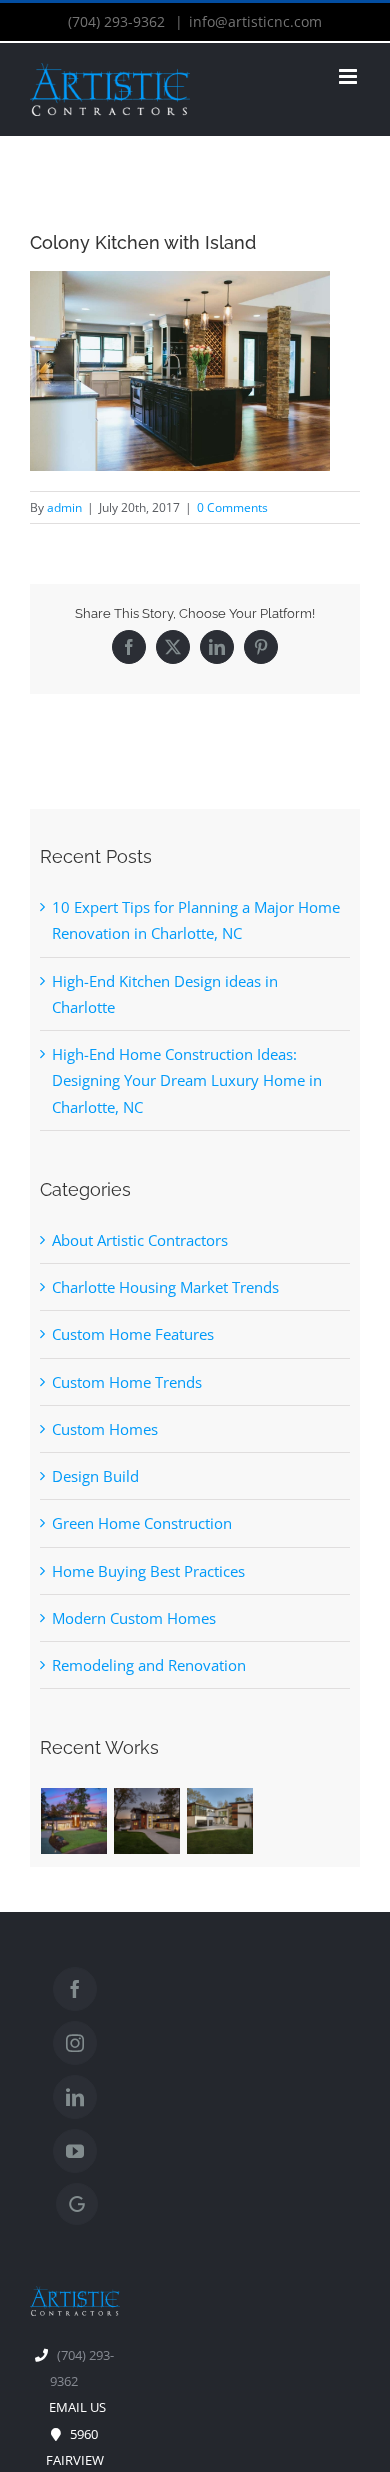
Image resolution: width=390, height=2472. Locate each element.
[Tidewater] (74, 1821)
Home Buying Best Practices (148, 1571)
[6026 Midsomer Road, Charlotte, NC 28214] (220, 1821)
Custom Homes (105, 1429)
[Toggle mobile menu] (349, 76)
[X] (173, 647)
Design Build (95, 1476)
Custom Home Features (133, 1334)
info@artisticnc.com (255, 21)
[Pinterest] (261, 647)
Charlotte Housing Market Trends (165, 1287)
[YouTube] (75, 2151)
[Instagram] (75, 2043)
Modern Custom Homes (134, 1618)
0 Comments (232, 507)
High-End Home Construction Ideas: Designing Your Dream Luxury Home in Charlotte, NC (187, 1080)
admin (64, 507)
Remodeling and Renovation (149, 1665)
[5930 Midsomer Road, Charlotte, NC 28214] (147, 1821)
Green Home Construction (142, 1523)
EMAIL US (74, 2407)
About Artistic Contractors (140, 1240)
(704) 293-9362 (118, 21)
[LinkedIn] (217, 647)
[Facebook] (129, 647)
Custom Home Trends (127, 1382)
